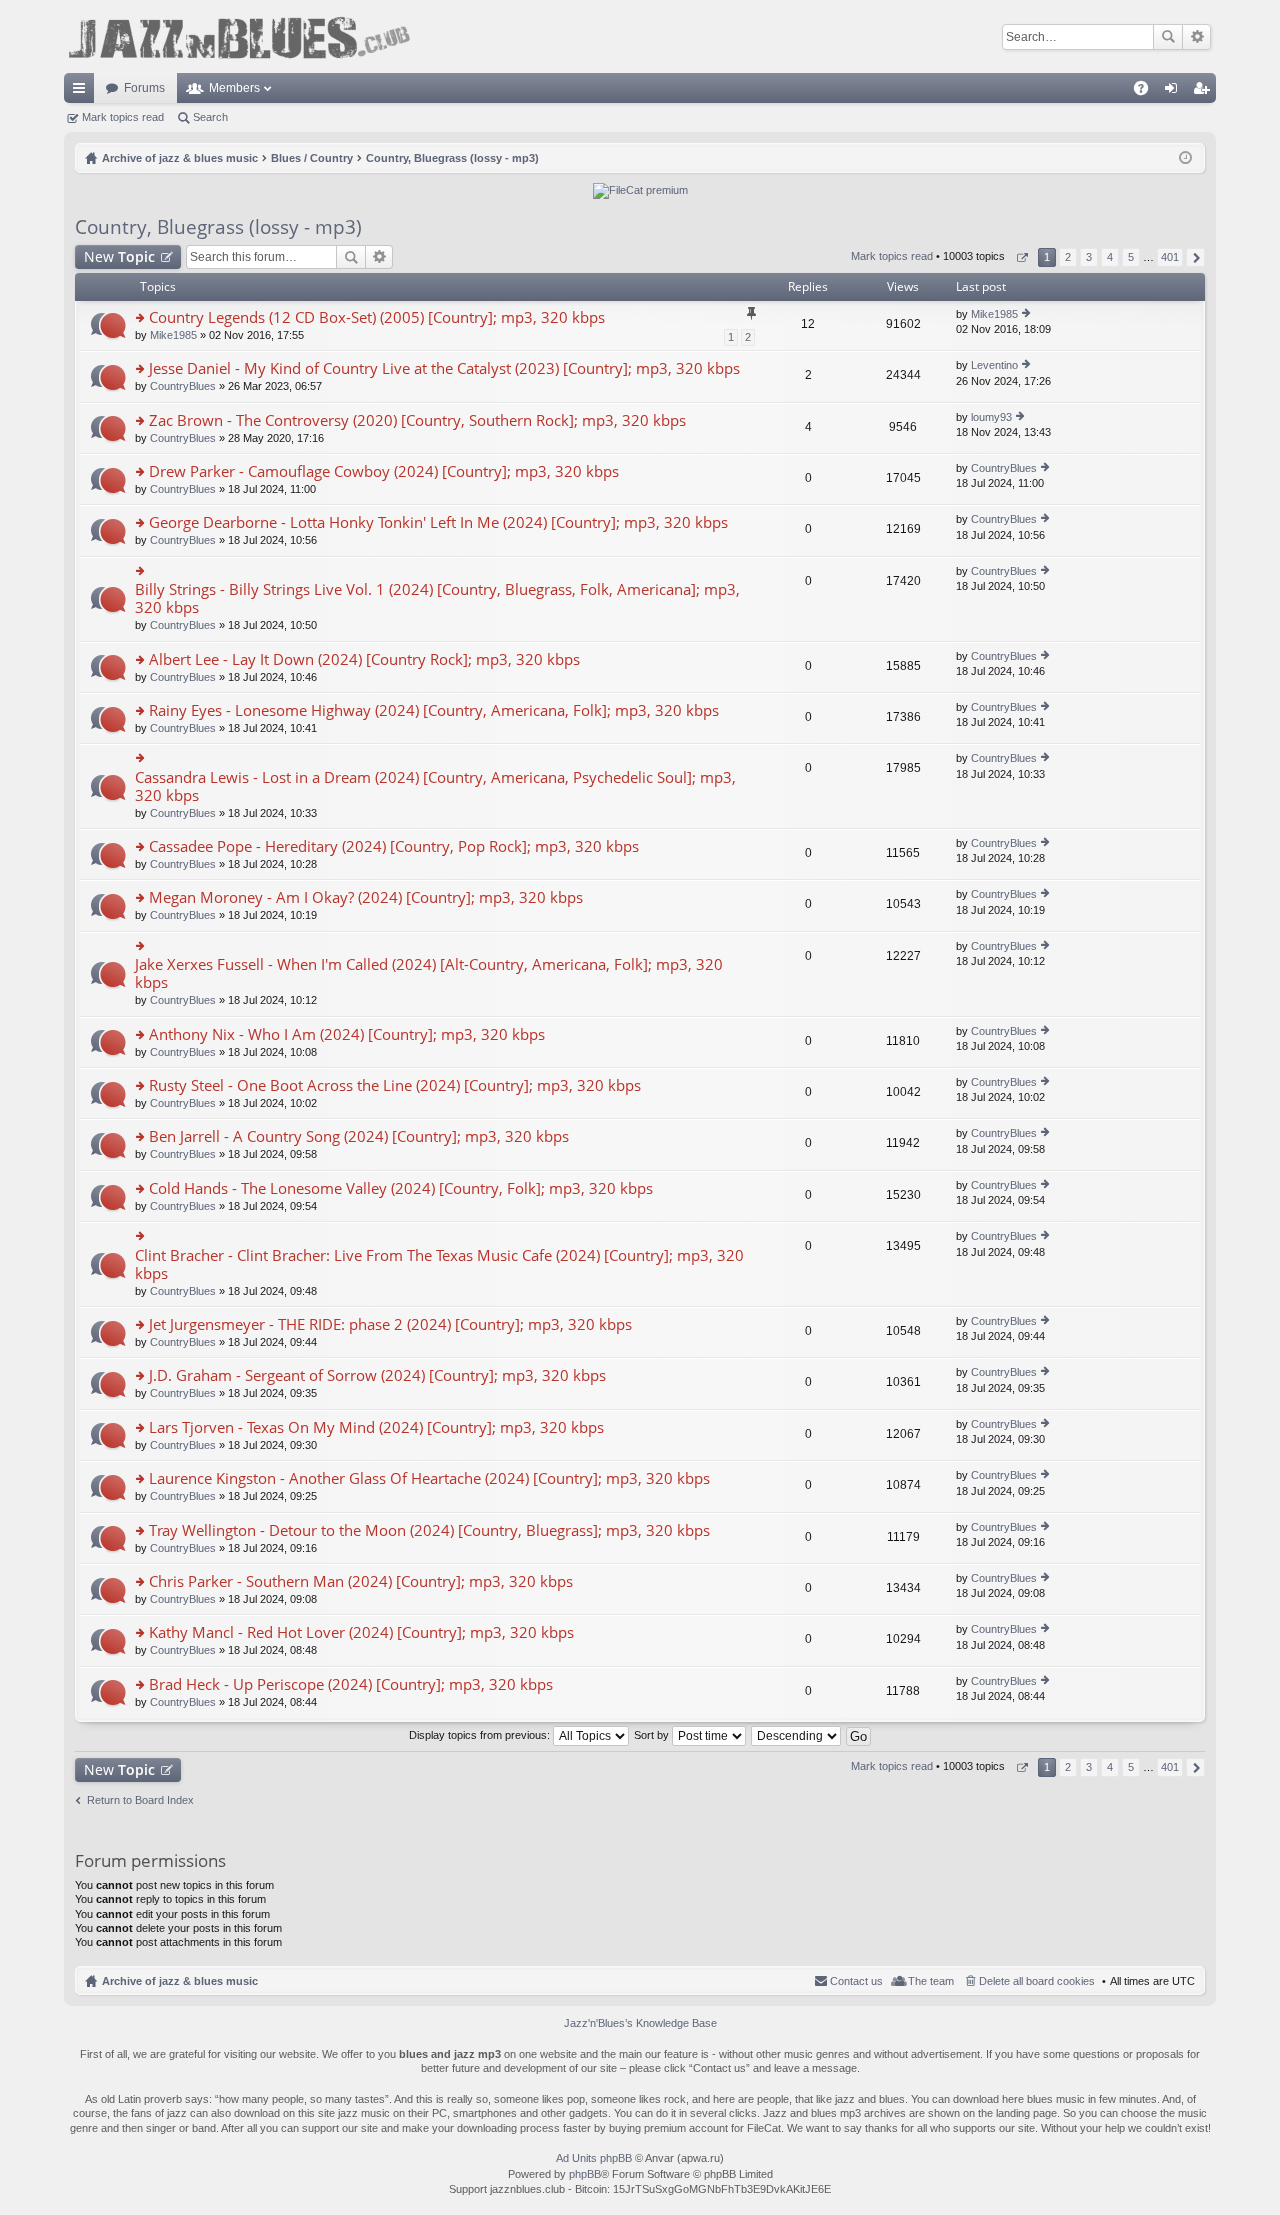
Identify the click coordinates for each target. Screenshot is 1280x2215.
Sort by (653, 1735)
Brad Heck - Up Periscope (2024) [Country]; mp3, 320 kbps (351, 1684)
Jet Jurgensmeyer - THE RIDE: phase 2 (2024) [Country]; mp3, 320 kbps (390, 1324)
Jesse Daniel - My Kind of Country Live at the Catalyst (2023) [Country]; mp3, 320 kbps (444, 368)
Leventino (994, 365)
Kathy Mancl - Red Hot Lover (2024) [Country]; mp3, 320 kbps (361, 1632)
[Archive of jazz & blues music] (239, 36)
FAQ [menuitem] (1147, 92)
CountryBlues (183, 386)
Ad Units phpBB (594, 2158)
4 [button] (1110, 257)
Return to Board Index (140, 1800)
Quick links (83, 92)
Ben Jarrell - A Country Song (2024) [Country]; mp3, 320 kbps (359, 1136)
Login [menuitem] (1175, 92)
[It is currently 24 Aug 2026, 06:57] (1185, 158)
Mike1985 (173, 335)
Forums (144, 88)
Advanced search (1196, 37)
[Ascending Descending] (797, 1735)
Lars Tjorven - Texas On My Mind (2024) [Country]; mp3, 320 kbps (376, 1427)
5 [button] (1131, 257)
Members (234, 88)
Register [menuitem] (1205, 92)
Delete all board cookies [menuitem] (1037, 1981)
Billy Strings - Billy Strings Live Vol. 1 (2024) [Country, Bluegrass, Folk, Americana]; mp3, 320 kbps (437, 598)
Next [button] (1195, 257)
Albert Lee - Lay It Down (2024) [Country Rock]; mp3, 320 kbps (364, 659)
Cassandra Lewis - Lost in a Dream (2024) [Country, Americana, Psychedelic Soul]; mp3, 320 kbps (435, 786)
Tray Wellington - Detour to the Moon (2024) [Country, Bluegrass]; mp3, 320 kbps (429, 1530)
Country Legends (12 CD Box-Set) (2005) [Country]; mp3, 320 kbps (377, 317)
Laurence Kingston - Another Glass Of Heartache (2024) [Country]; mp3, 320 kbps (429, 1478)
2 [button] (1068, 257)
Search (1168, 37)
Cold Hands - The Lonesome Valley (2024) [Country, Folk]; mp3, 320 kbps (401, 1188)
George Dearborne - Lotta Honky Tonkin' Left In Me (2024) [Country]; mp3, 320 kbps (438, 522)
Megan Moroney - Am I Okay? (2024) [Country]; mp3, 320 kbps (366, 897)
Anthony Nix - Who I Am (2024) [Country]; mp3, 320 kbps (347, 1034)
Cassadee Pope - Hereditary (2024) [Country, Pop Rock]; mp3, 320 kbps (394, 846)
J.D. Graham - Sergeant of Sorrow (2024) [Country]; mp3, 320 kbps (377, 1375)
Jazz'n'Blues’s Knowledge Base (640, 2023)
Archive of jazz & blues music (180, 1981)
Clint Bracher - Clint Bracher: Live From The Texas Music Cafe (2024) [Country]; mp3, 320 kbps (439, 1264)
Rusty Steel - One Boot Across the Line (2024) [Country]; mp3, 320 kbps (395, 1085)
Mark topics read (123, 117)
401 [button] (1170, 257)
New (119, 256)
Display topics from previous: (481, 1735)
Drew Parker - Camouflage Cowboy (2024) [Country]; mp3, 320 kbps (384, 471)
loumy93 (991, 417)
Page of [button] (1021, 257)
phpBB (585, 2174)
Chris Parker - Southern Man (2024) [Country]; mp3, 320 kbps (361, 1581)
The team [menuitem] (931, 1981)
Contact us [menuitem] (856, 1981)
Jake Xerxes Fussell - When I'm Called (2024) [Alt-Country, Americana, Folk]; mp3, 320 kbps (429, 973)
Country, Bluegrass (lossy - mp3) (218, 227)
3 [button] (1089, 257)
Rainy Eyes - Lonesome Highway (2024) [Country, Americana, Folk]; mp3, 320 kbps (434, 710)
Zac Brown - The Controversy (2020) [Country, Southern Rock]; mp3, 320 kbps (417, 420)
